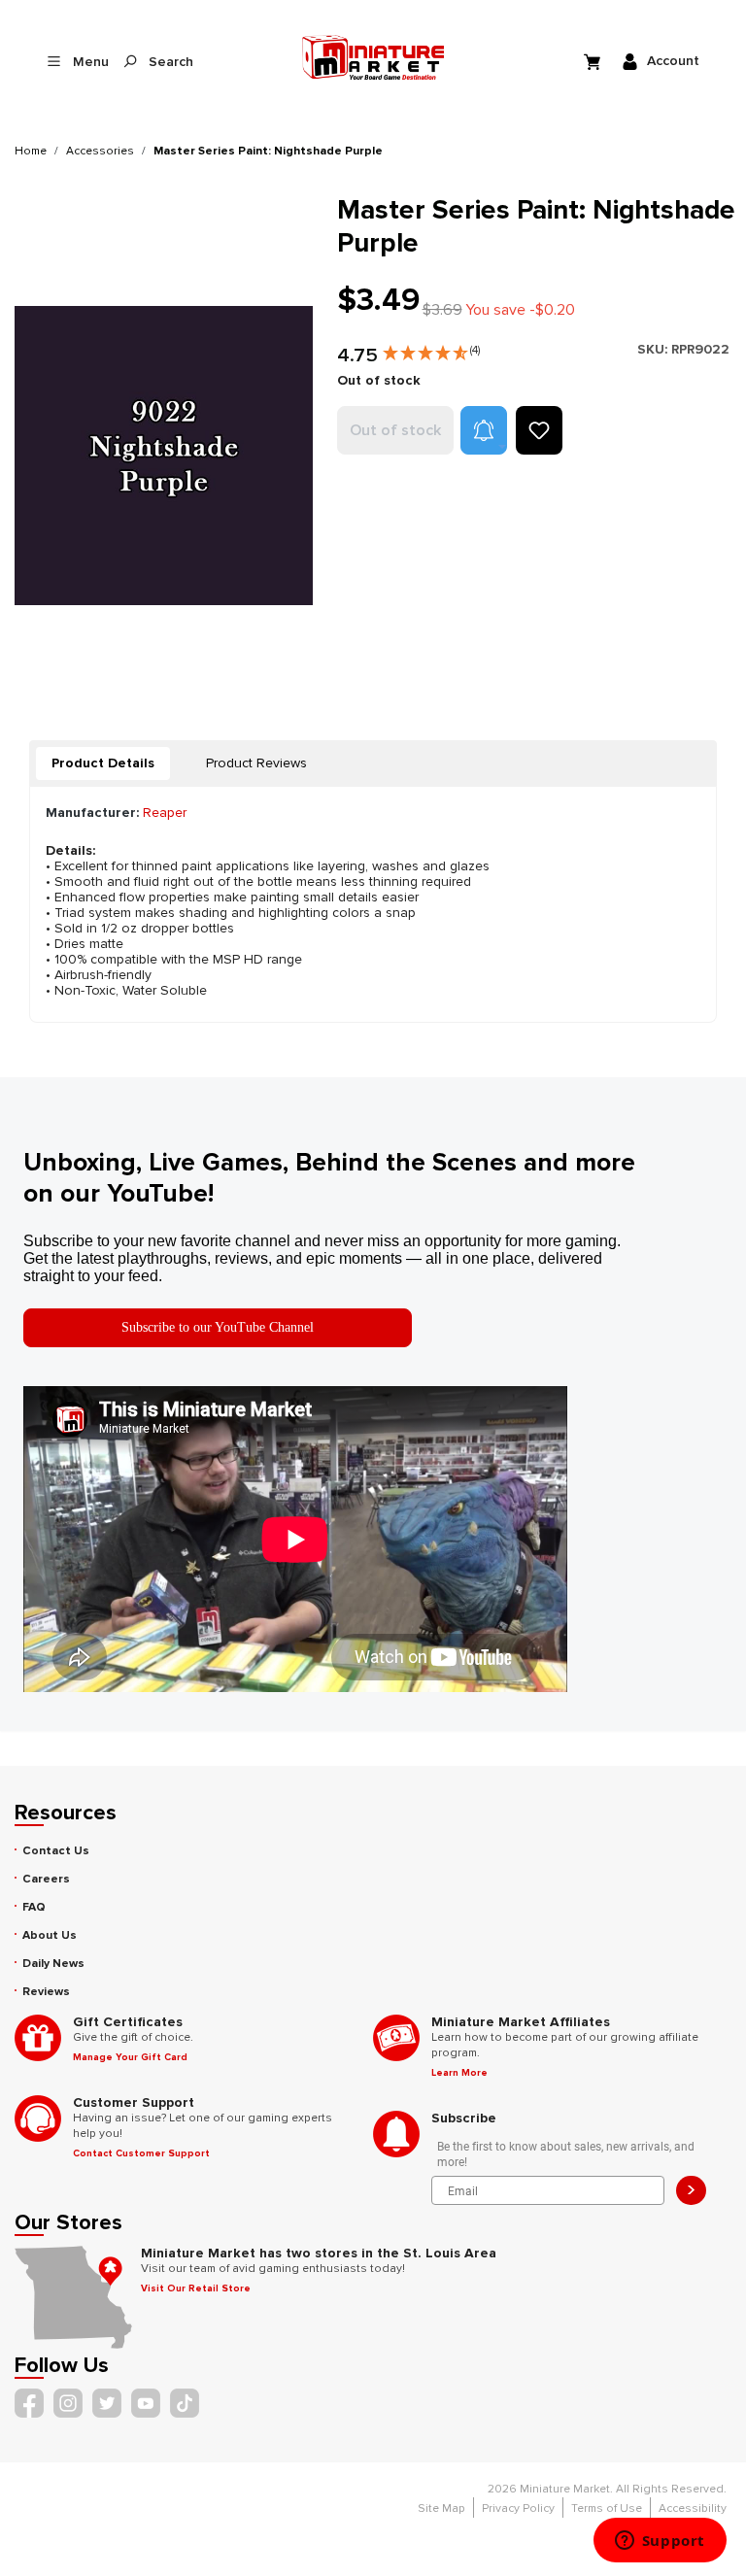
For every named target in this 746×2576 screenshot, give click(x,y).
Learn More (459, 2073)
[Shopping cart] (594, 61)
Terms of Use (607, 2508)
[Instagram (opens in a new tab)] (68, 2403)
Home (31, 151)
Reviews (46, 1992)
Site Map (441, 2508)
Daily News (53, 1964)
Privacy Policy (518, 2508)
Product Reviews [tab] (256, 763)
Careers (46, 1879)
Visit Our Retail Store (196, 2288)
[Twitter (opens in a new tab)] (107, 2403)
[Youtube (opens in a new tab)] (146, 2403)
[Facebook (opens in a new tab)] (29, 2403)
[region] (164, 455)
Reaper (165, 813)
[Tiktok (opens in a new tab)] (185, 2403)
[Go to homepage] (373, 57)
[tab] (103, 763)
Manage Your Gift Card (130, 2057)
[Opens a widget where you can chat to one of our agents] (660, 2542)
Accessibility (693, 2508)
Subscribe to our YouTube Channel (218, 1327)
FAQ (34, 1907)
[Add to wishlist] (539, 430)
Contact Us (56, 1851)
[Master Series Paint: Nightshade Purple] (164, 455)
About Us (50, 1935)
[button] (431, 349)
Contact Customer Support (141, 2153)
